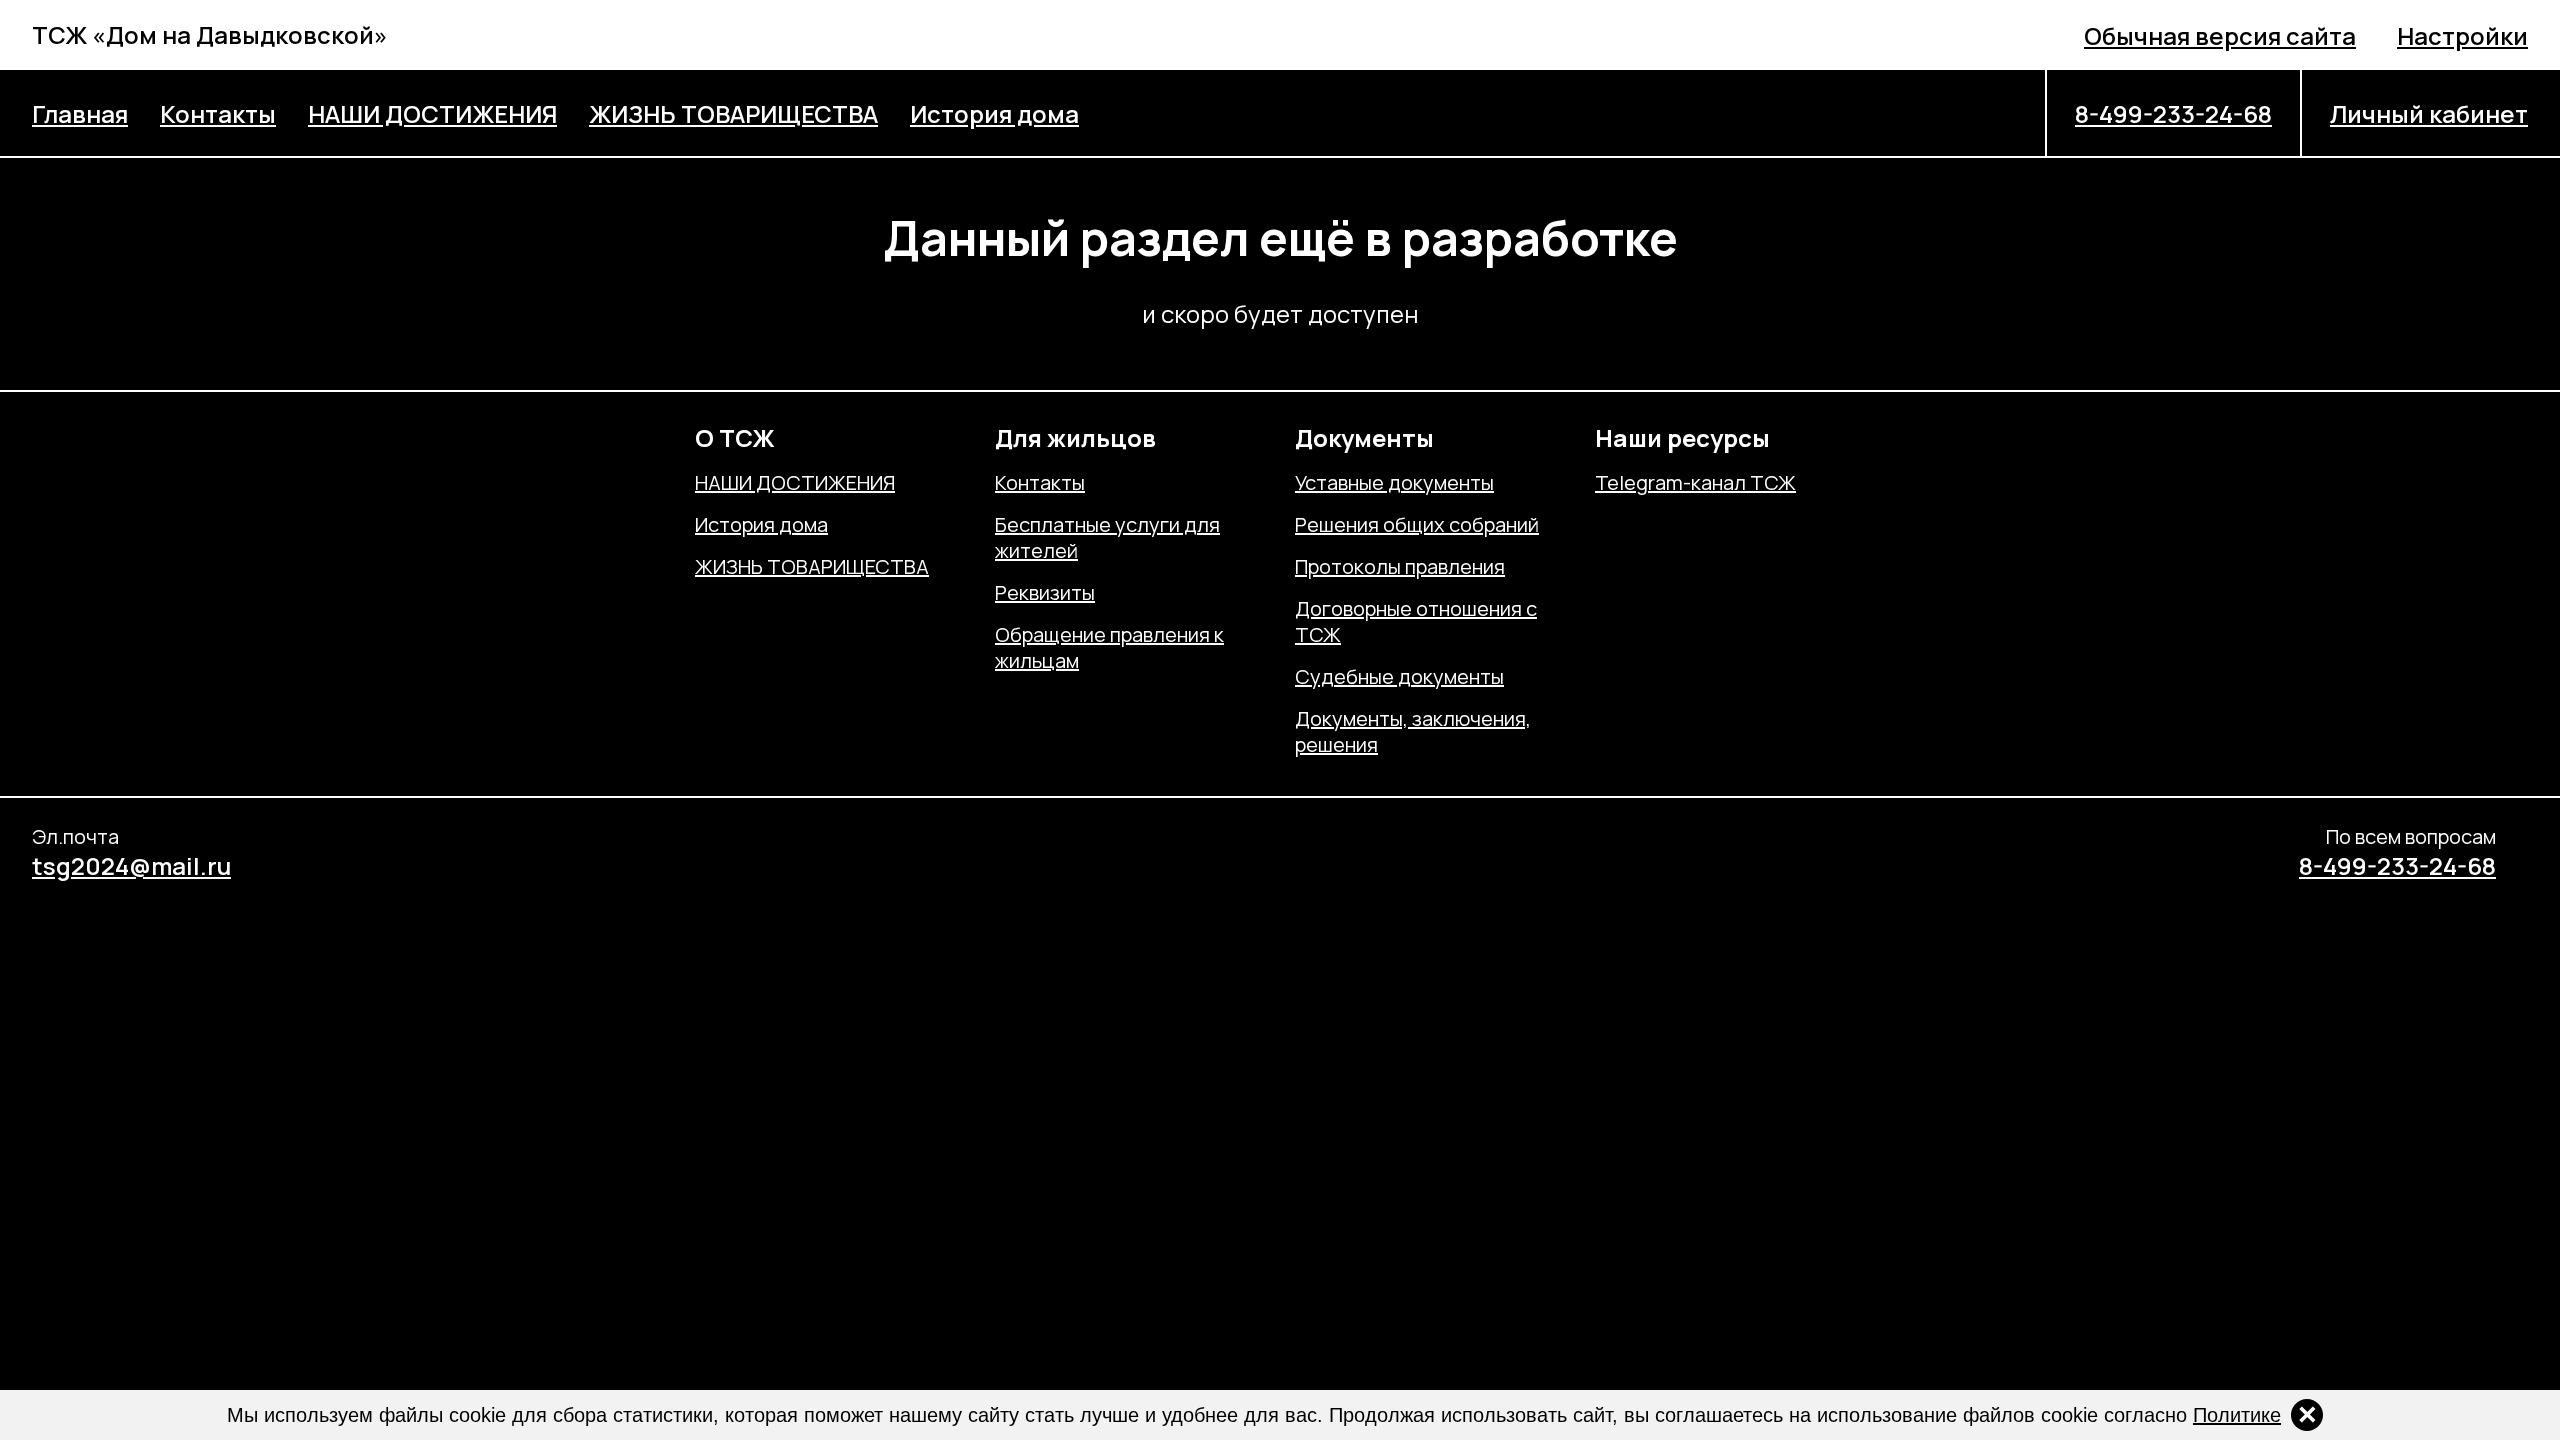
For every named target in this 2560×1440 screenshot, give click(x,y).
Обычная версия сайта (2220, 35)
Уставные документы (1394, 483)
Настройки (2462, 35)
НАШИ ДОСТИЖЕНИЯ (432, 113)
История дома (994, 113)
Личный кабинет (2429, 113)
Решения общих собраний (1417, 525)
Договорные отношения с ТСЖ (1416, 622)
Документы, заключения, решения (1413, 732)
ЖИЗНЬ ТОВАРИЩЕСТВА (733, 113)
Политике (2237, 1415)
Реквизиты (1045, 593)
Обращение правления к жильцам (1109, 648)
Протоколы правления (1400, 567)
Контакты (218, 113)
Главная (80, 113)
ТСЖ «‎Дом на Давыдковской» (210, 34)
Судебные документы (1399, 677)
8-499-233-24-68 (2173, 113)
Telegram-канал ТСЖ (1695, 483)
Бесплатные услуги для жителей (1107, 538)
